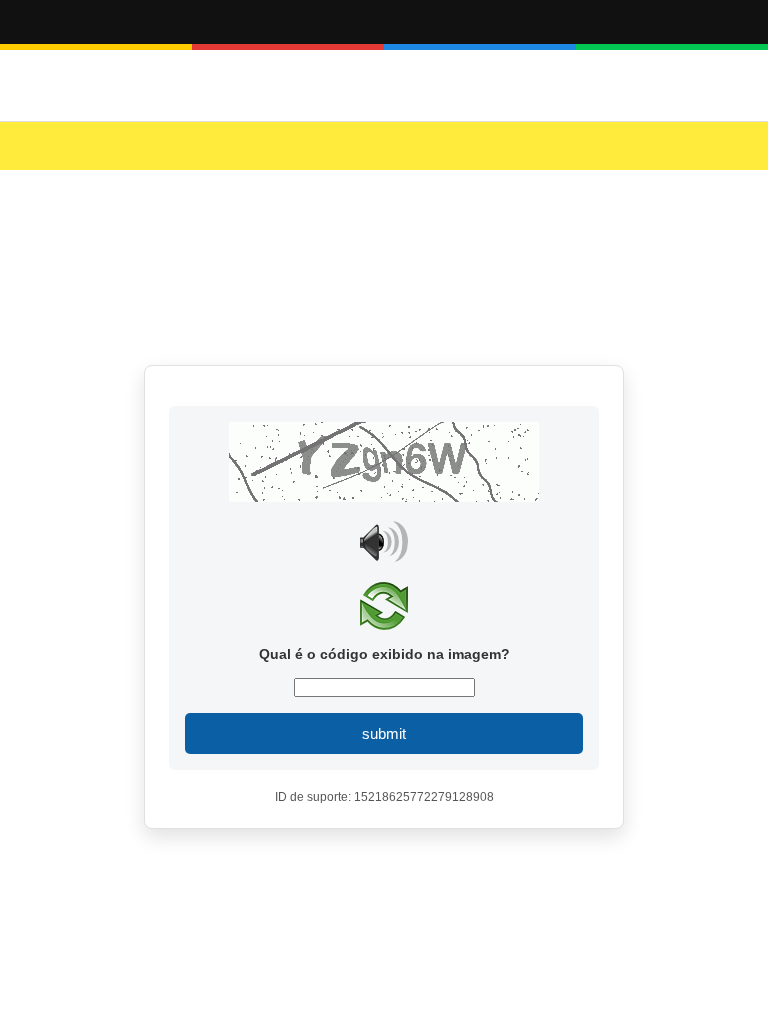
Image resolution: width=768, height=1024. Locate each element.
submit (384, 733)
